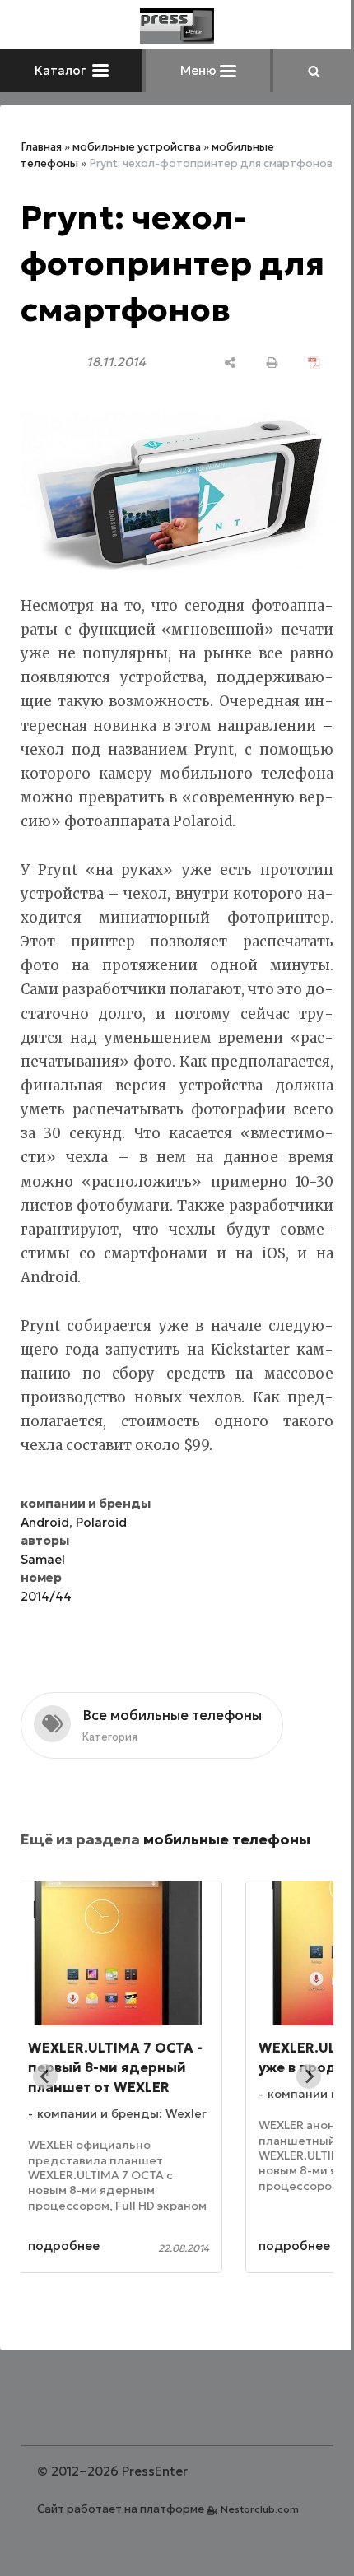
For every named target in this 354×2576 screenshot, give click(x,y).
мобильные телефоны (227, 1839)
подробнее (100, 2246)
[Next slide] (309, 2076)
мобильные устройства (137, 147)
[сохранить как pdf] (314, 363)
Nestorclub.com (260, 2509)
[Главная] (177, 26)
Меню (200, 70)
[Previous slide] (45, 2076)
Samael (43, 1559)
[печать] (272, 363)
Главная (41, 147)
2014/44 (46, 1596)
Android (45, 1522)
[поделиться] (230, 363)
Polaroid (101, 1522)
